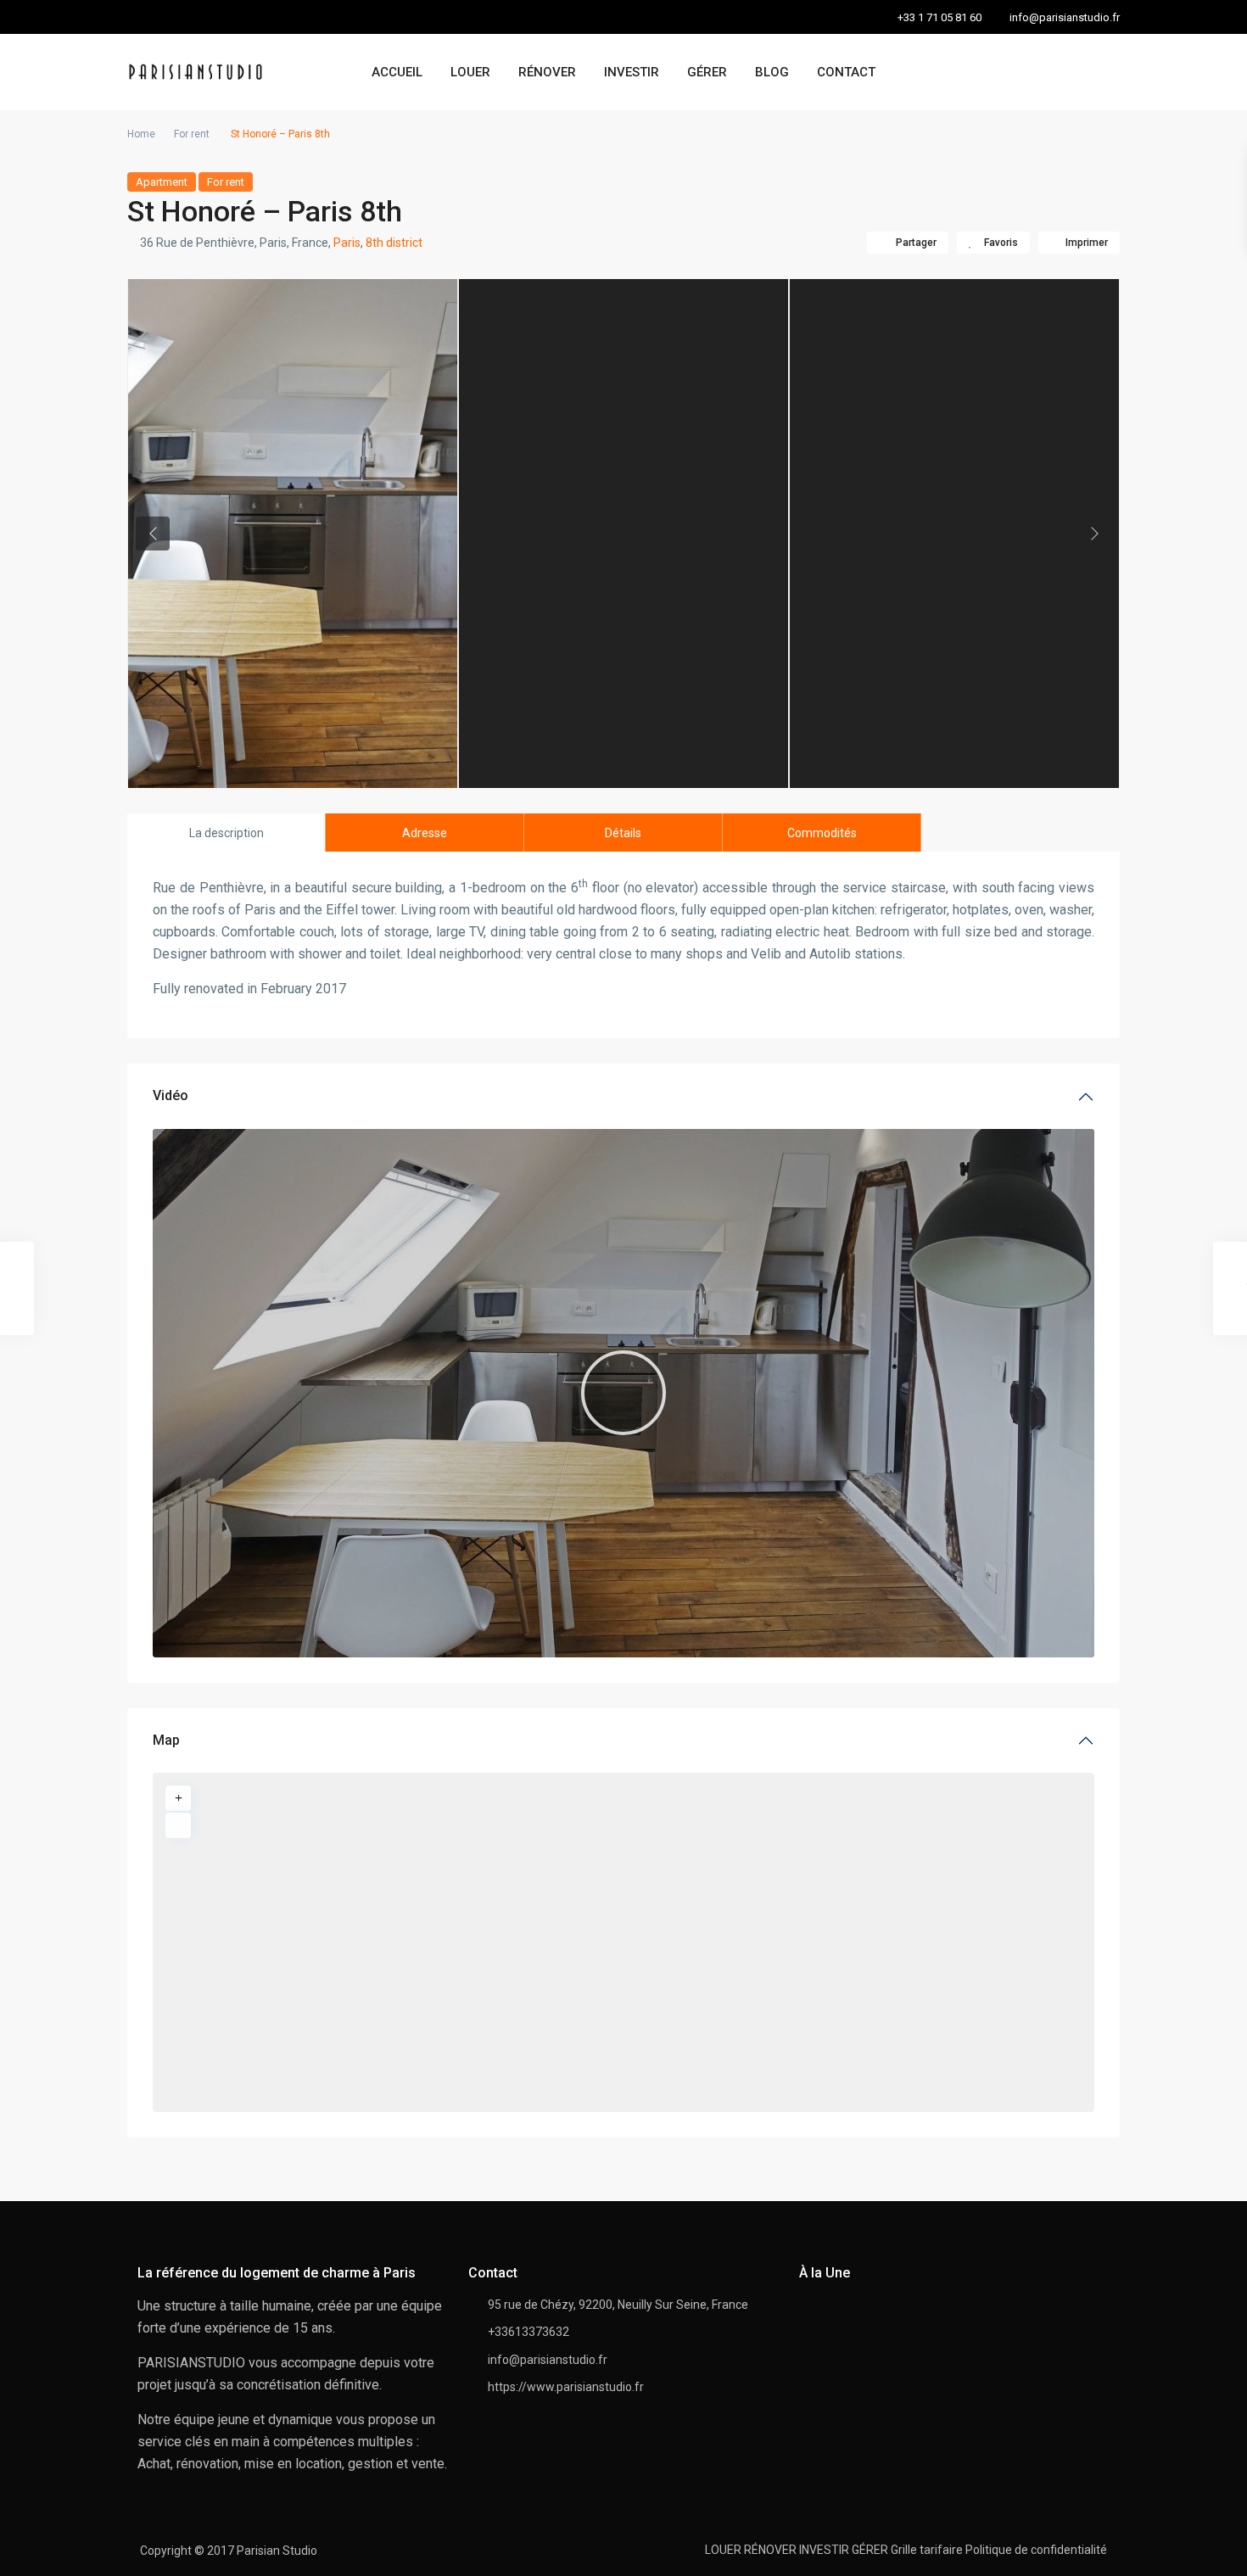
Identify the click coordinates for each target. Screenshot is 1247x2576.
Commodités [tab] (822, 833)
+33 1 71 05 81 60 (939, 17)
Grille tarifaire (927, 2550)
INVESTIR (632, 72)
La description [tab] (226, 833)
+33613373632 (528, 2332)
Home (141, 134)
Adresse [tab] (425, 833)
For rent (192, 134)
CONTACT (846, 72)
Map (166, 1740)
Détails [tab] (623, 833)
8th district (394, 243)
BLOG (772, 72)
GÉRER (707, 72)
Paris (347, 243)
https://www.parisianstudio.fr (566, 2387)
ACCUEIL (397, 72)
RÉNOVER (547, 72)
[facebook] (145, 17)
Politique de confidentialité (1036, 2550)
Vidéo (171, 1095)
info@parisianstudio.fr (548, 2360)
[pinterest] (179, 17)
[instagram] (214, 17)
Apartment (162, 182)
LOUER (470, 72)
